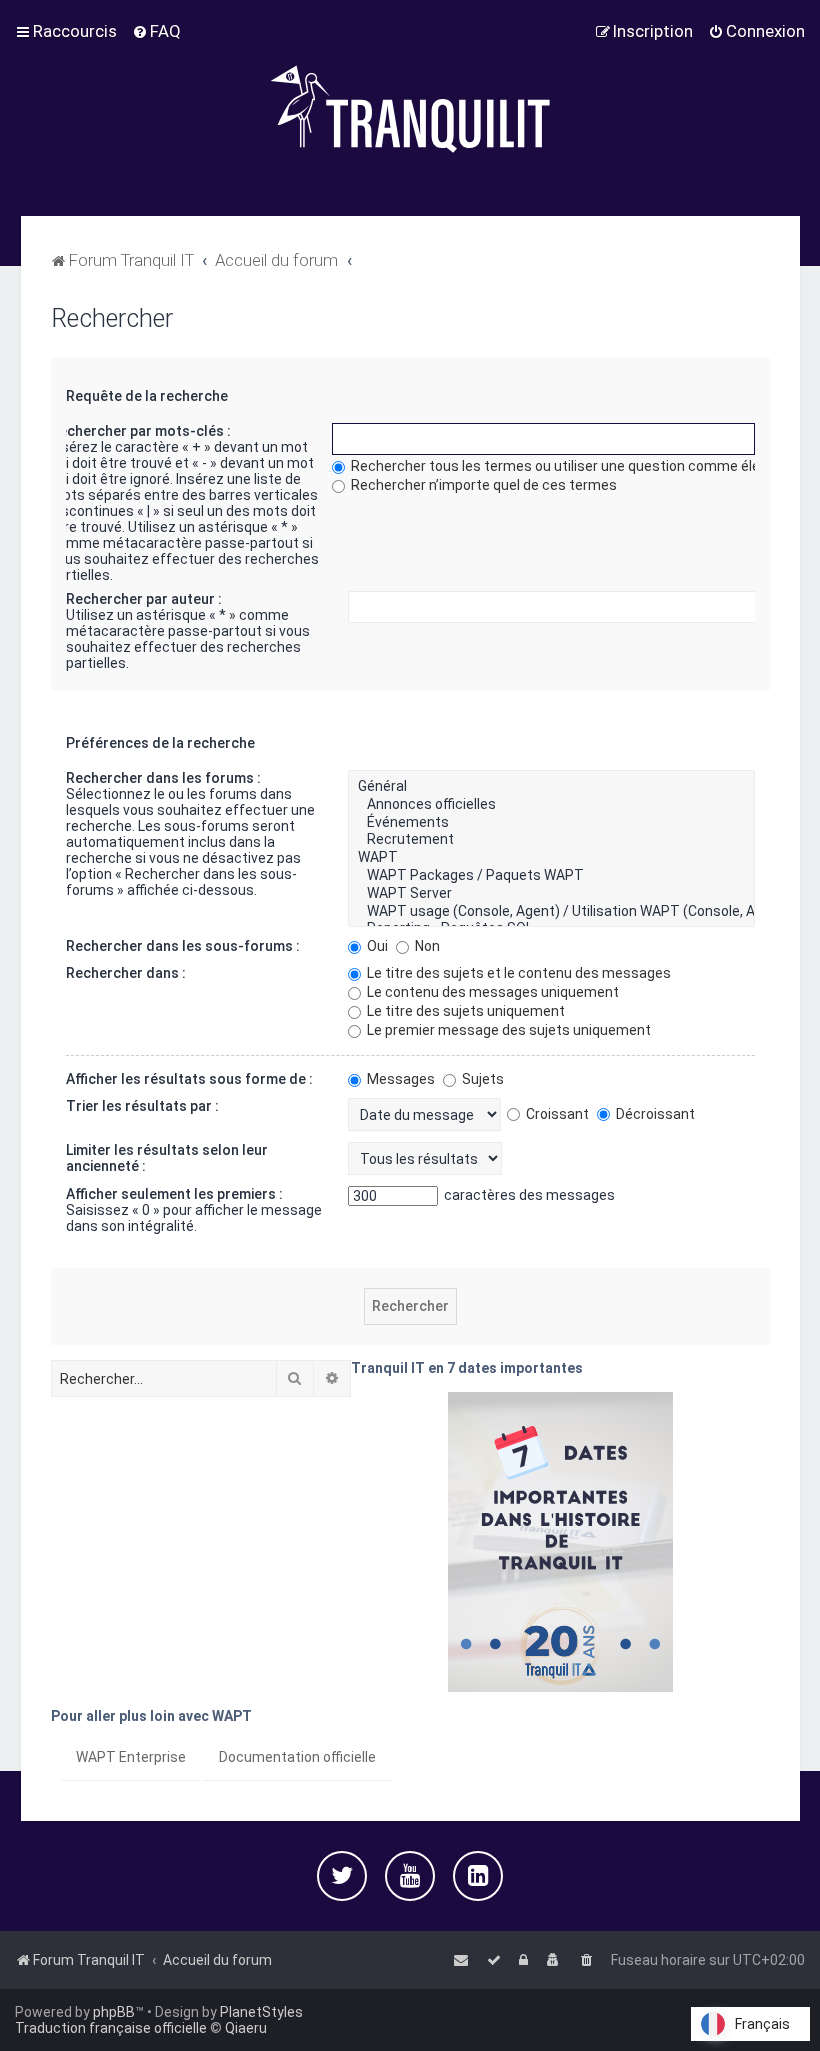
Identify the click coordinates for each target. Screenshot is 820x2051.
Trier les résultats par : (142, 1106)
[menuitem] (156, 31)
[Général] (551, 787)
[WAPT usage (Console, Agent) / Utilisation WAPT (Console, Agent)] (551, 912)
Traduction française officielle (111, 2028)
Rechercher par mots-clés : (140, 431)
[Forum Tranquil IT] (410, 108)
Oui (376, 946)
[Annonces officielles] (551, 805)
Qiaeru (246, 2028)
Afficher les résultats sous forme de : (189, 1079)
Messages (399, 1079)
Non (426, 946)
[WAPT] (551, 858)
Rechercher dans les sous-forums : (183, 946)
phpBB (114, 2012)
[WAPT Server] (551, 894)
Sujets (481, 1079)
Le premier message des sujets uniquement (507, 1030)
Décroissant (654, 1114)
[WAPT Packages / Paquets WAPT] (551, 876)
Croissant (556, 1114)
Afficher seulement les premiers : (174, 1194)
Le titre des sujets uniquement (464, 1011)
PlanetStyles (261, 2012)
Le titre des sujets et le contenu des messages (517, 973)
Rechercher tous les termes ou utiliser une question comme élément (571, 466)
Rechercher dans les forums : (163, 778)
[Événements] (551, 823)
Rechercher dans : (126, 973)
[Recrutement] (551, 840)
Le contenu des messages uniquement (491, 992)
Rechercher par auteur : (144, 599)
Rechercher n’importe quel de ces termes (482, 485)
